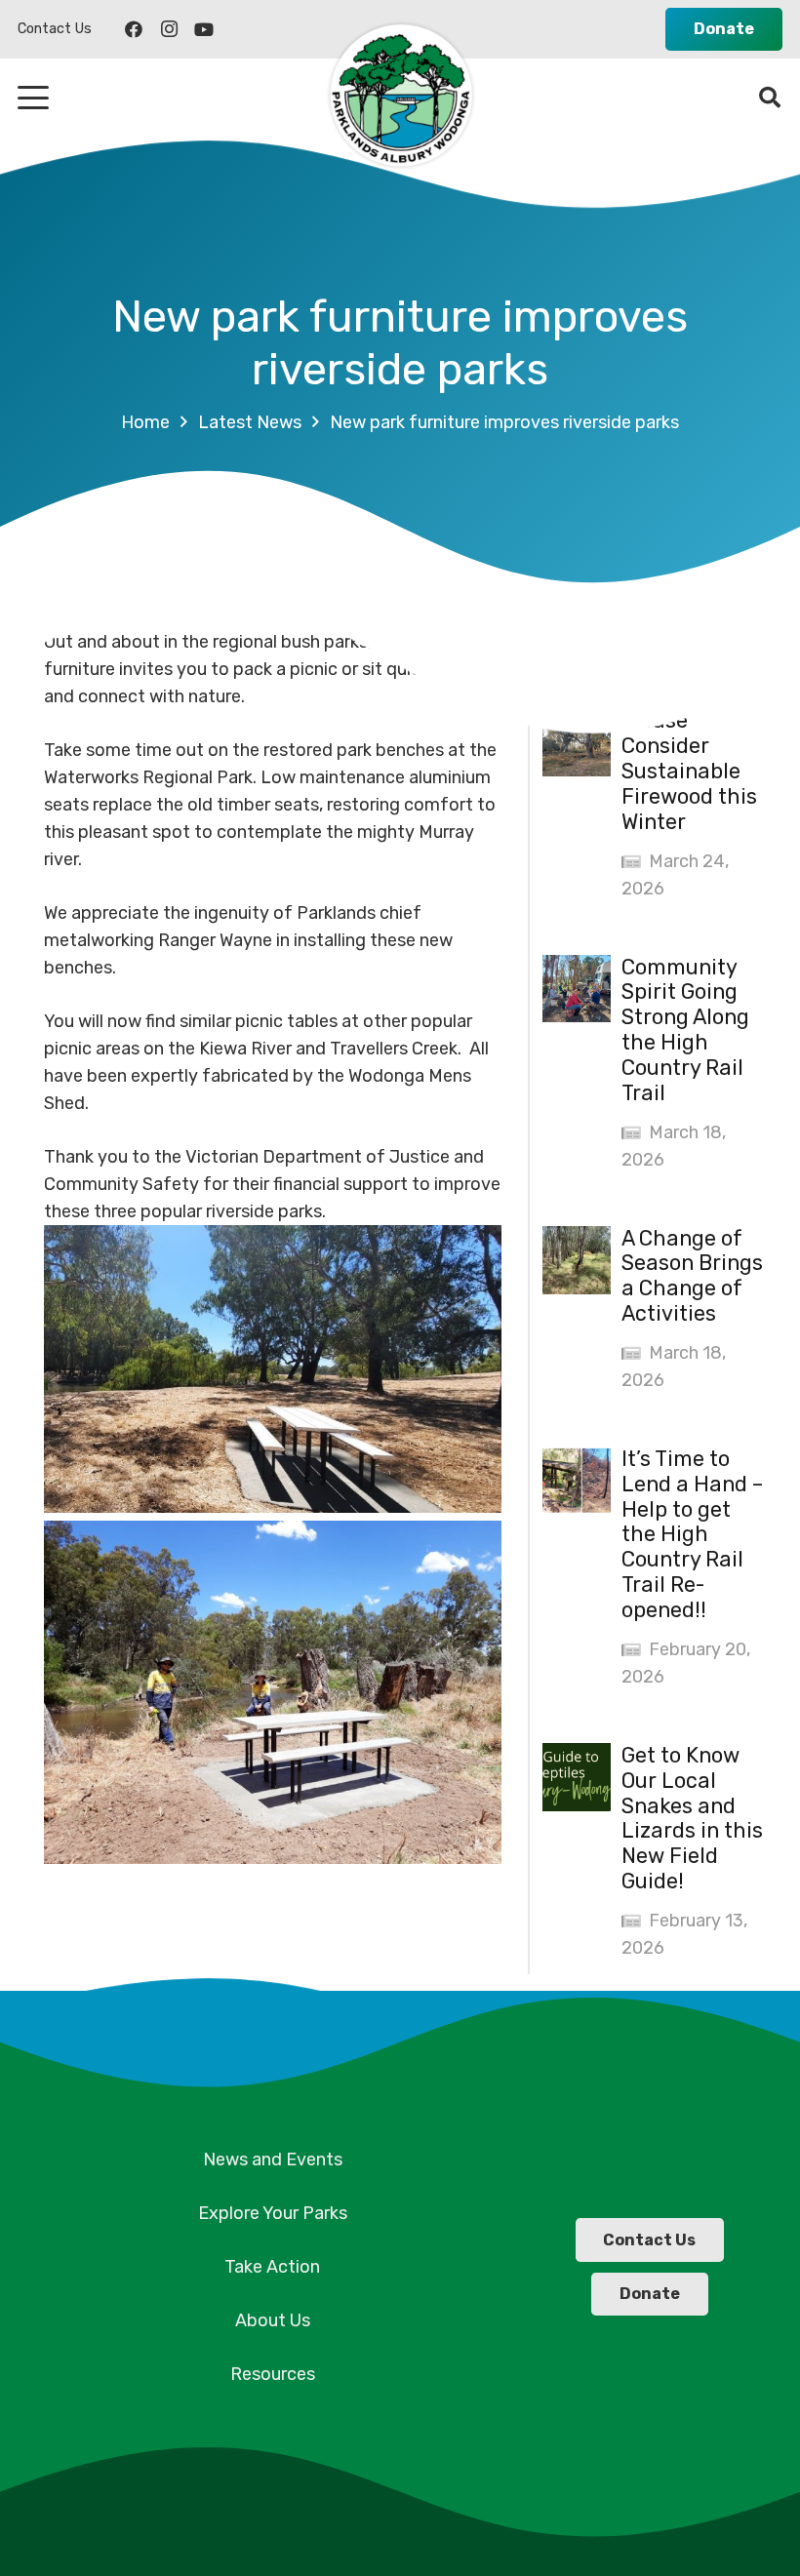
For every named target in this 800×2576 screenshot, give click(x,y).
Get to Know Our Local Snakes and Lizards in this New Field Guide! (692, 1819)
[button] (34, 98)
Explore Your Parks (273, 2213)
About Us (273, 2320)
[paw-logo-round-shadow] (400, 98)
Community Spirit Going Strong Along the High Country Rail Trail (685, 1030)
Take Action (272, 2267)
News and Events (273, 2160)
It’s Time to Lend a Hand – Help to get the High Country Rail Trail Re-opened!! (692, 1534)
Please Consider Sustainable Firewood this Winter (689, 771)
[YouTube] (204, 29)
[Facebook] (134, 29)
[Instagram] (169, 29)
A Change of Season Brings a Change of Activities (692, 1276)
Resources (273, 2374)
